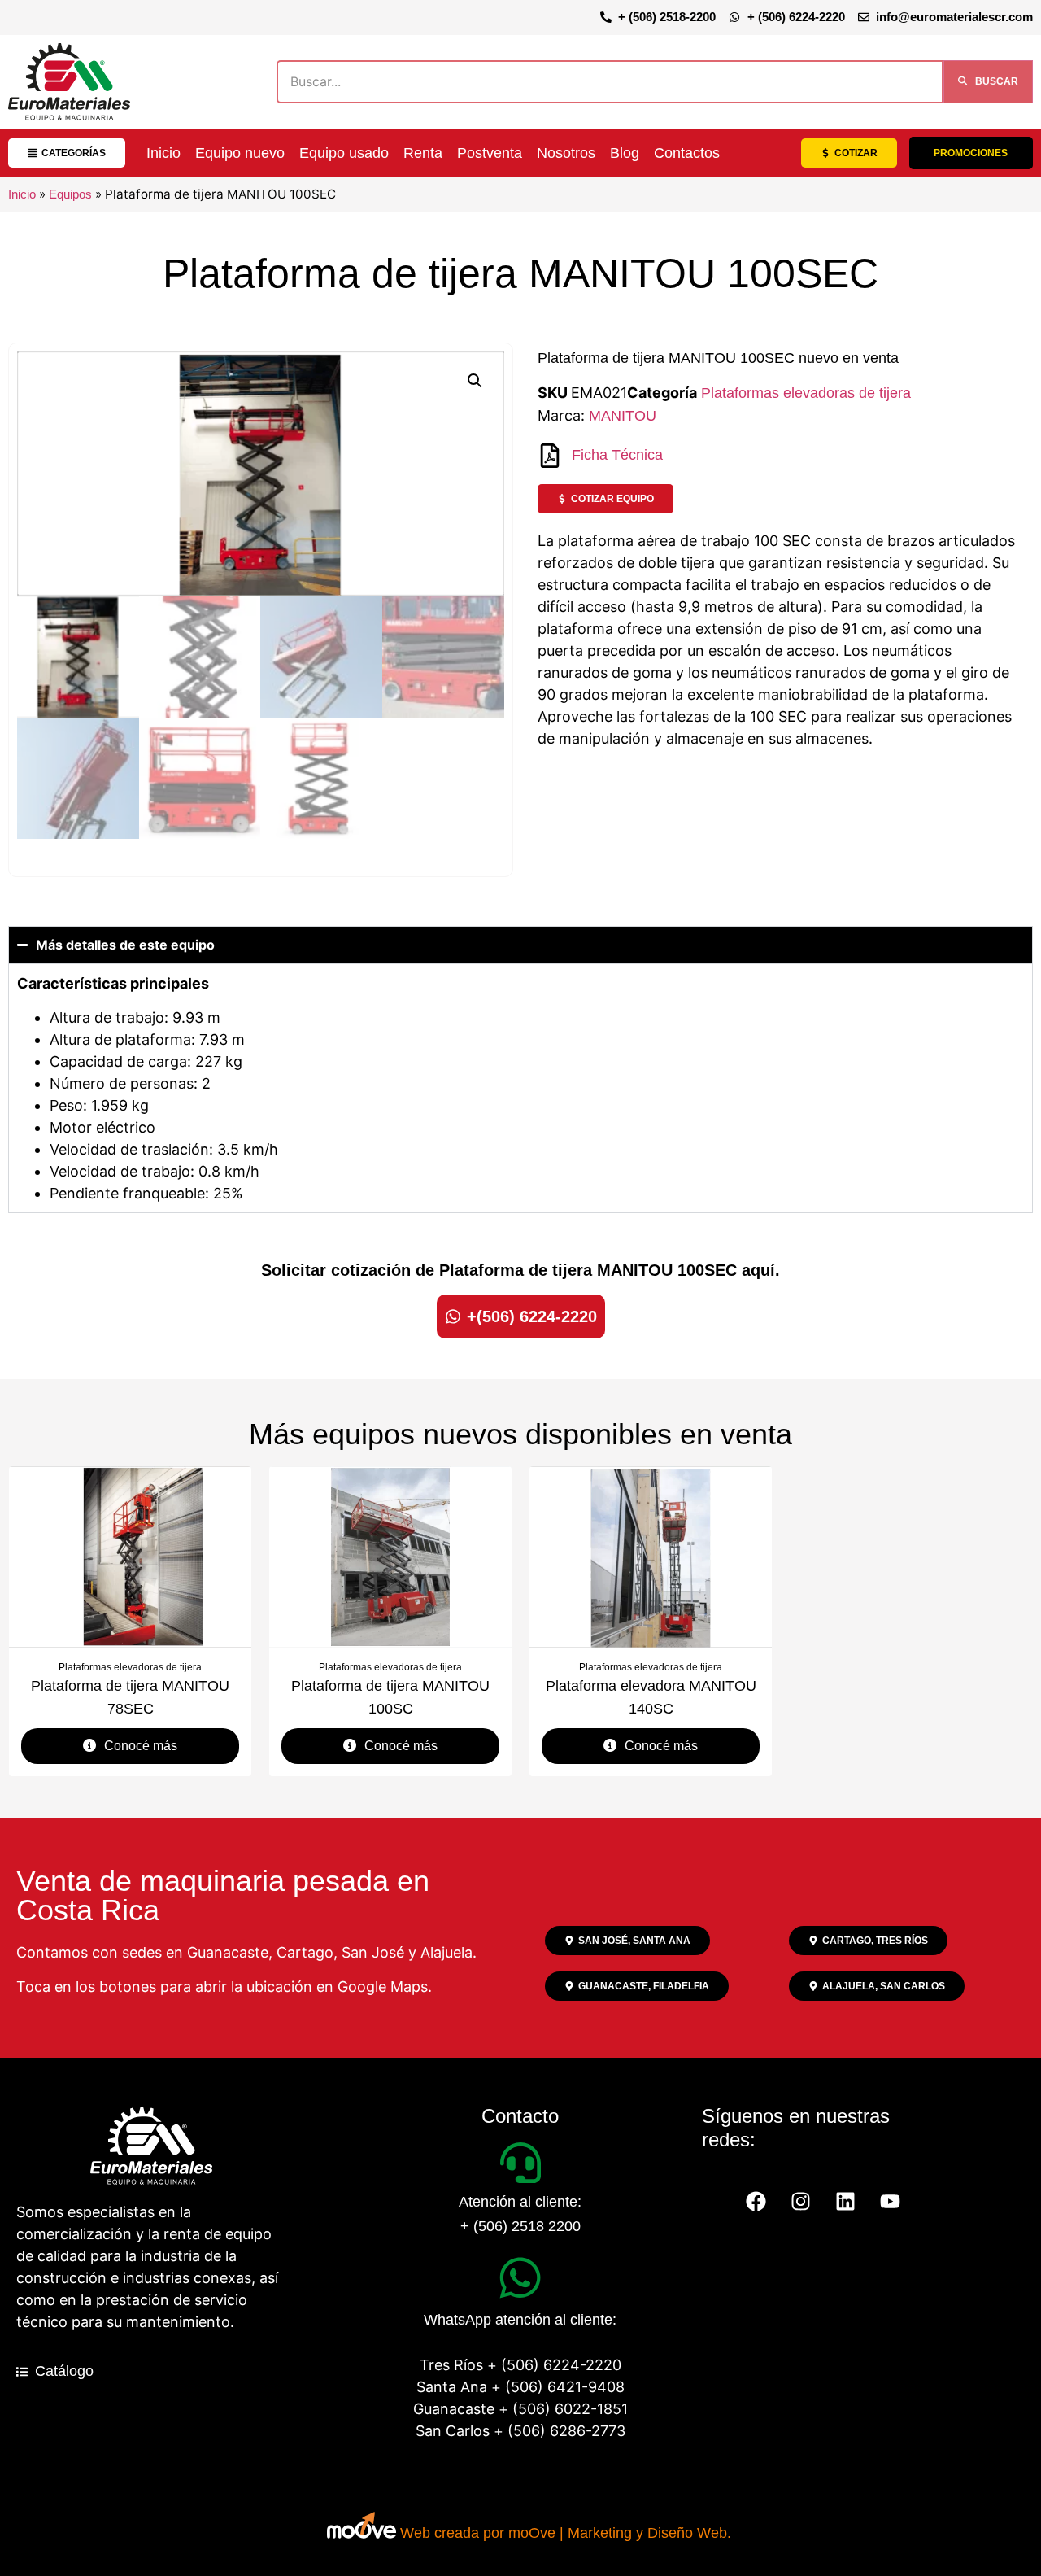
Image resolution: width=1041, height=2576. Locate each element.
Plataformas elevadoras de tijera (806, 393)
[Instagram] (801, 2202)
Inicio (163, 153)
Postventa (490, 153)
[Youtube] (891, 2202)
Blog (625, 153)
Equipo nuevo (240, 153)
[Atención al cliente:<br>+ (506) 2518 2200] (520, 2163)
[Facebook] (756, 2202)
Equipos (70, 194)
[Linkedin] (846, 2202)
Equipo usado (344, 153)
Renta (423, 153)
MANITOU (623, 416)
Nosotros (566, 153)
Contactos (687, 153)
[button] (475, 381)
